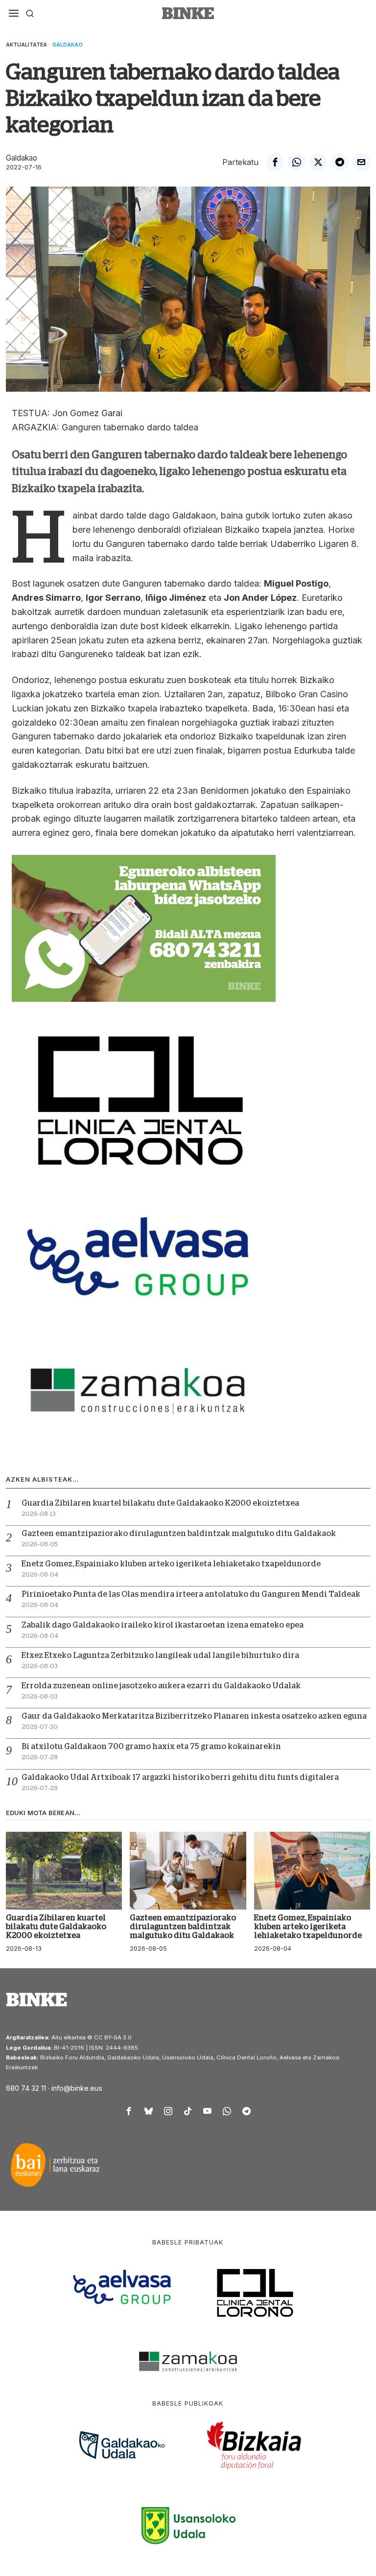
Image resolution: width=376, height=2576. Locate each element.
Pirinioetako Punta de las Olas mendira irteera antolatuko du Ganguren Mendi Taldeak (191, 1594)
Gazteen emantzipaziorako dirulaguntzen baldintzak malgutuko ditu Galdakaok (179, 1534)
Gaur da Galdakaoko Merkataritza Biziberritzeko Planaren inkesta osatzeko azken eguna (194, 1716)
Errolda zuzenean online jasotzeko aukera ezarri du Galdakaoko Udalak (161, 1686)
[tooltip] (275, 162)
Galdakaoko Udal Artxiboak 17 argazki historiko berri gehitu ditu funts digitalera (180, 1777)
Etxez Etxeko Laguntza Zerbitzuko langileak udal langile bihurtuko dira (160, 1655)
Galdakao (68, 45)
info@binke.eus (77, 2088)
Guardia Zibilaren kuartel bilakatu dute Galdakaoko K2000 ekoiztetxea (160, 1503)
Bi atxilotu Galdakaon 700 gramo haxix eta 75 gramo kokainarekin (151, 1747)
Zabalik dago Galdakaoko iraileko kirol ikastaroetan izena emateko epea (163, 1625)
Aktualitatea (26, 45)
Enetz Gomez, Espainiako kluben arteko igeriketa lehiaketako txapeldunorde (171, 1564)
